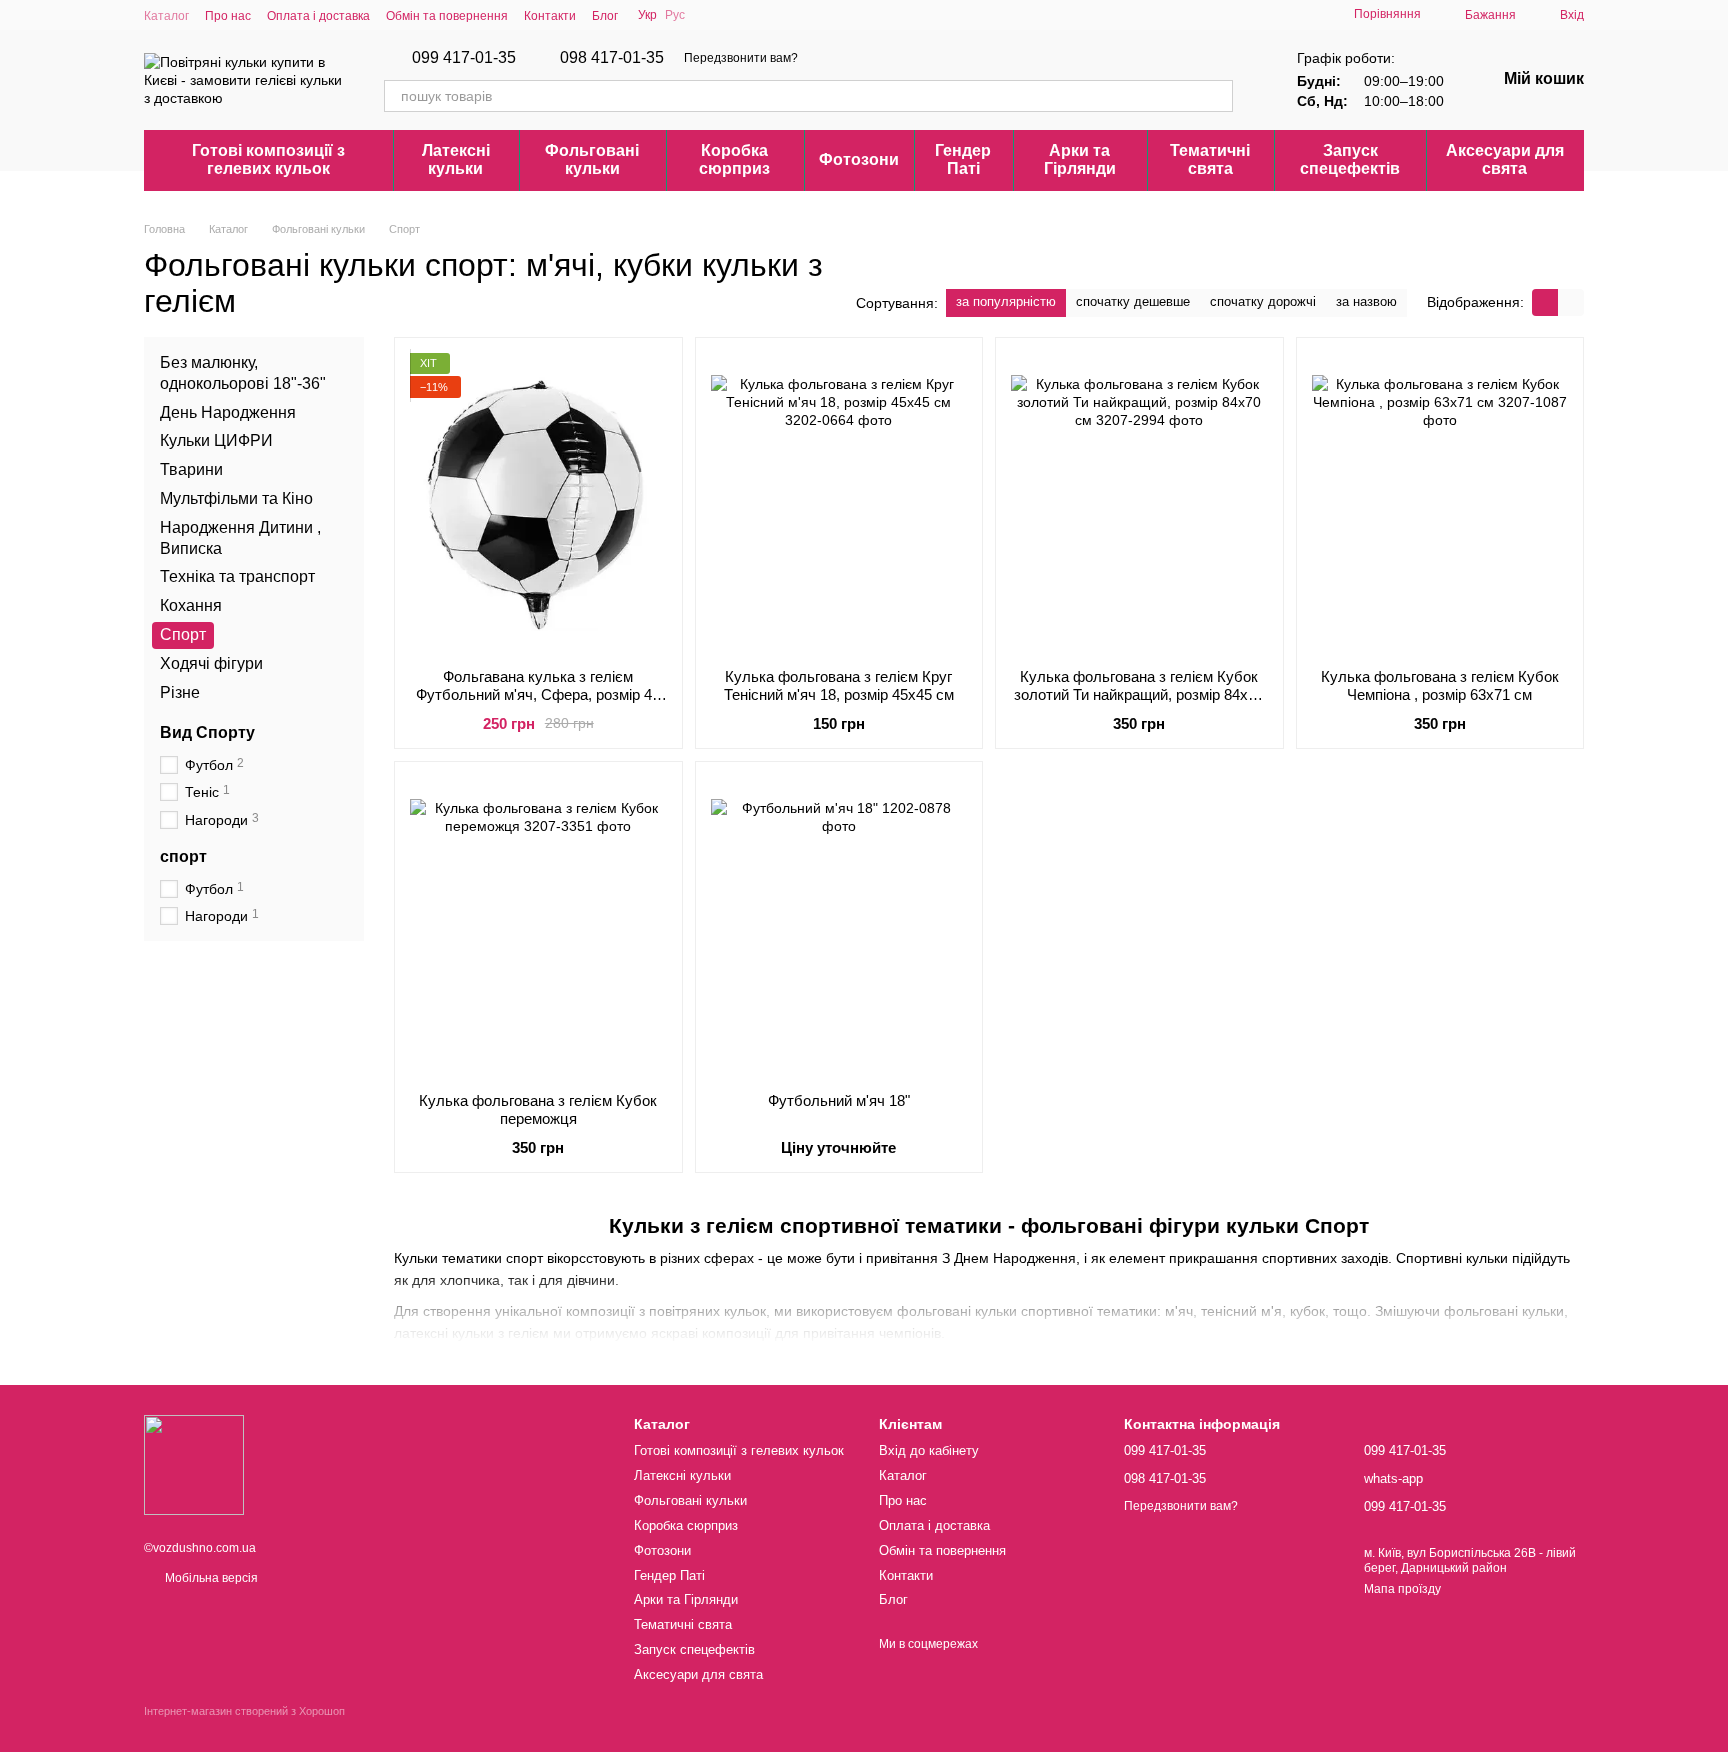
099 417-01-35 (464, 58)
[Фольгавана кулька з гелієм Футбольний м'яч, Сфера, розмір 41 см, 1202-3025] (538, 503)
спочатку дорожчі (1263, 301)
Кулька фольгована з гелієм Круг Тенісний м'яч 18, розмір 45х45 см (839, 685)
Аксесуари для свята (1505, 159)
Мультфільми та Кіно (236, 498)
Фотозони (859, 159)
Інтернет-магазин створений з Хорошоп (244, 1711)
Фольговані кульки (592, 159)
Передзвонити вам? (741, 58)
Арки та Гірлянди (1080, 159)
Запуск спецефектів (1350, 159)
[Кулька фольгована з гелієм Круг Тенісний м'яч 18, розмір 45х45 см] (839, 503)
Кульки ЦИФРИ (216, 440)
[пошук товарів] (1217, 96)
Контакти (550, 16)
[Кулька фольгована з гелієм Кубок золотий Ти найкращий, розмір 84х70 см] (1139, 503)
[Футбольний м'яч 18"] (839, 927)
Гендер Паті (963, 159)
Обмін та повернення (447, 16)
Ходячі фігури (211, 663)
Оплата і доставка (318, 16)
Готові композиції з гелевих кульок (268, 159)
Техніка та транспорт (237, 576)
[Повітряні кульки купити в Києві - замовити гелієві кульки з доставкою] (194, 1464)
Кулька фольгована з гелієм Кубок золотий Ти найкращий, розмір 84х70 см (1139, 694)
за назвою (1366, 301)
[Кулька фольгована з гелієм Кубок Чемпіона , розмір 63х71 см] (1440, 503)
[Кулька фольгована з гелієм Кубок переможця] (538, 927)
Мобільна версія (210, 1578)
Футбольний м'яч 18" (839, 1100)
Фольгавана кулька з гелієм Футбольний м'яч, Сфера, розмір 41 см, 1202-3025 (538, 694)
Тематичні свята (1210, 159)
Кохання (191, 605)
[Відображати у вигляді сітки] (1545, 302)
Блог (605, 16)
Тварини (191, 469)
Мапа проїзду (1402, 1589)
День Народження (228, 411)
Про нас (228, 16)
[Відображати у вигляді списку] (1571, 302)
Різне (180, 691)
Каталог (166, 16)
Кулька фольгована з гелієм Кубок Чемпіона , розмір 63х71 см (1440, 685)
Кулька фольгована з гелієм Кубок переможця (538, 1109)
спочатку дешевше (1133, 301)
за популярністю (1006, 301)
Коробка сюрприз (734, 159)
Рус (675, 15)
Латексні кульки (456, 159)
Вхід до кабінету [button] (929, 1450)
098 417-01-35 (612, 58)
